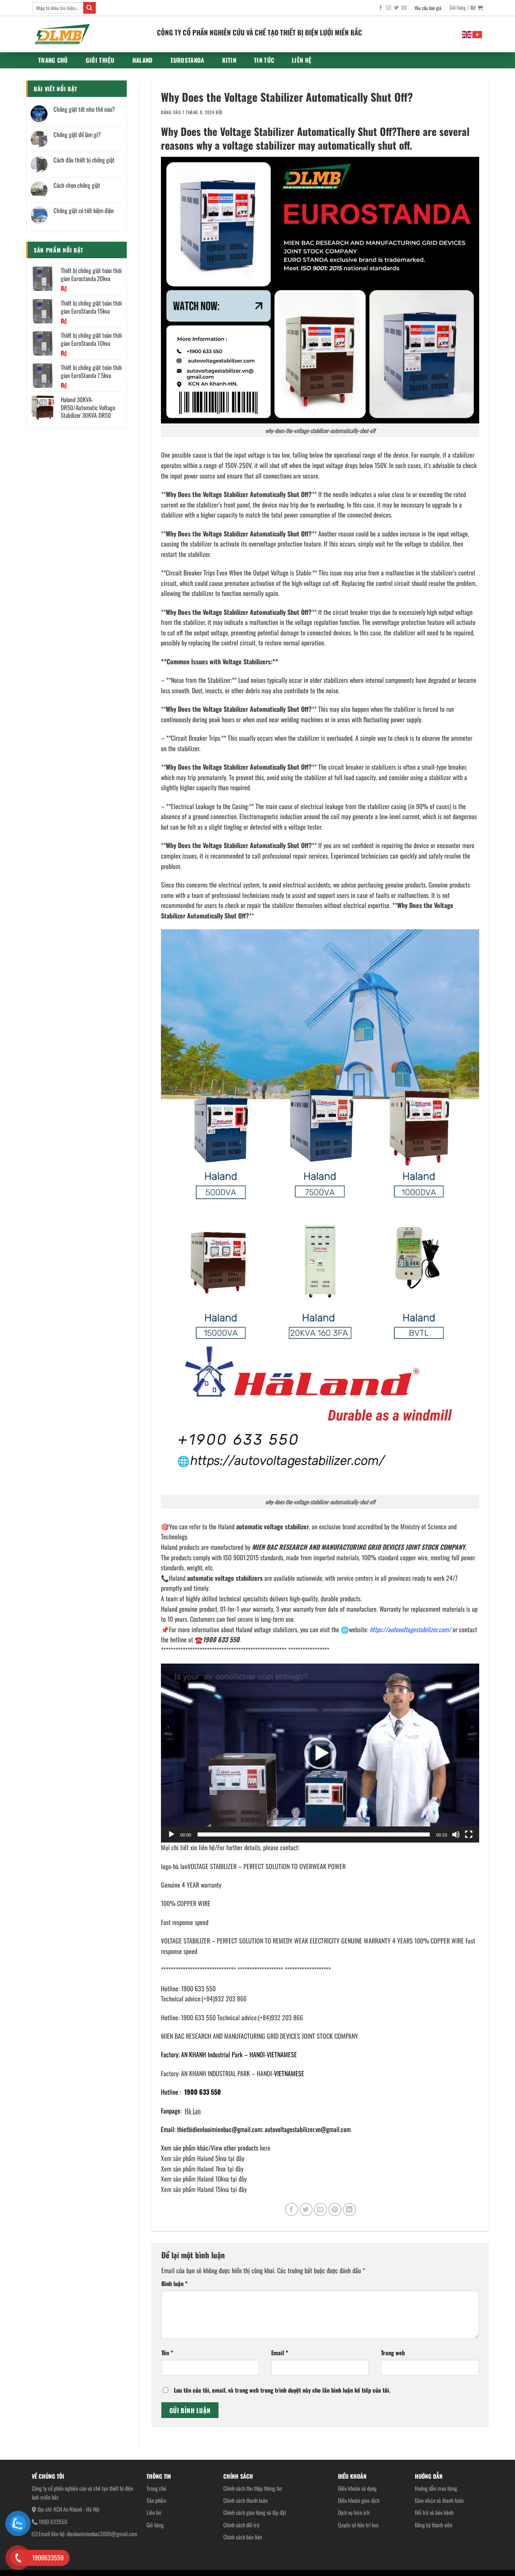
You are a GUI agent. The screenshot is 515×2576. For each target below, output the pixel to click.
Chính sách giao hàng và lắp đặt (255, 2512)
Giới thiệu (100, 60)
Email (280, 2353)
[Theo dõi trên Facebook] (381, 8)
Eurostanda (187, 60)
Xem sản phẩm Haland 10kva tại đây (204, 2179)
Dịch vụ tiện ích (354, 2512)
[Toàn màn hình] (469, 1834)
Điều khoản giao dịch (359, 2500)
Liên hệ (154, 2512)
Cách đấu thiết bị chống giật (84, 160)
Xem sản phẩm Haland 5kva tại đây (203, 2158)
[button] (320, 1753)
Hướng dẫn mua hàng (436, 2488)
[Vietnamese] (478, 34)
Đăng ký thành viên (434, 2525)
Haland (143, 60)
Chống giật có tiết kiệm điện (84, 210)
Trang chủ (156, 2488)
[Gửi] (89, 8)
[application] (320, 1753)
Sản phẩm (157, 2500)
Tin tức (264, 60)
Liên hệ (302, 60)
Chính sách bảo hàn (243, 2537)
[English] (467, 34)
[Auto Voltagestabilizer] (89, 34)
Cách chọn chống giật (77, 185)
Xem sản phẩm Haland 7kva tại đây (202, 2169)
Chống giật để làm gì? (77, 134)
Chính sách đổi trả (241, 2525)
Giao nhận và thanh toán (439, 2500)
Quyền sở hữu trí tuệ (358, 2525)
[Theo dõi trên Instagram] (389, 8)
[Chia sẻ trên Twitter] (306, 2209)
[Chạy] (171, 1834)
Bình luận (174, 2283)
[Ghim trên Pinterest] (335, 2209)
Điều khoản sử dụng (357, 2488)
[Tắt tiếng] (456, 1834)
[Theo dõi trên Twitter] (396, 8)
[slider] (314, 1834)
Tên (167, 2353)
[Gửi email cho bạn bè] (320, 2209)
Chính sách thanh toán (245, 2500)
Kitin (229, 60)
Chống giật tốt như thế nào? (84, 109)
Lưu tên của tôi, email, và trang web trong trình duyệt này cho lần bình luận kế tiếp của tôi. (282, 2390)
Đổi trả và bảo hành (434, 2512)
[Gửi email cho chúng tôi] (404, 8)
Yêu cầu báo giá (428, 8)
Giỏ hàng (155, 2525)
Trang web (393, 2353)
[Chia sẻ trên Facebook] (291, 2209)
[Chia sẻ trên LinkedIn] (349, 2209)
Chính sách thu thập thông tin (252, 2488)
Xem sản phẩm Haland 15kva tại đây (204, 2189)
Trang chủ (53, 60)
